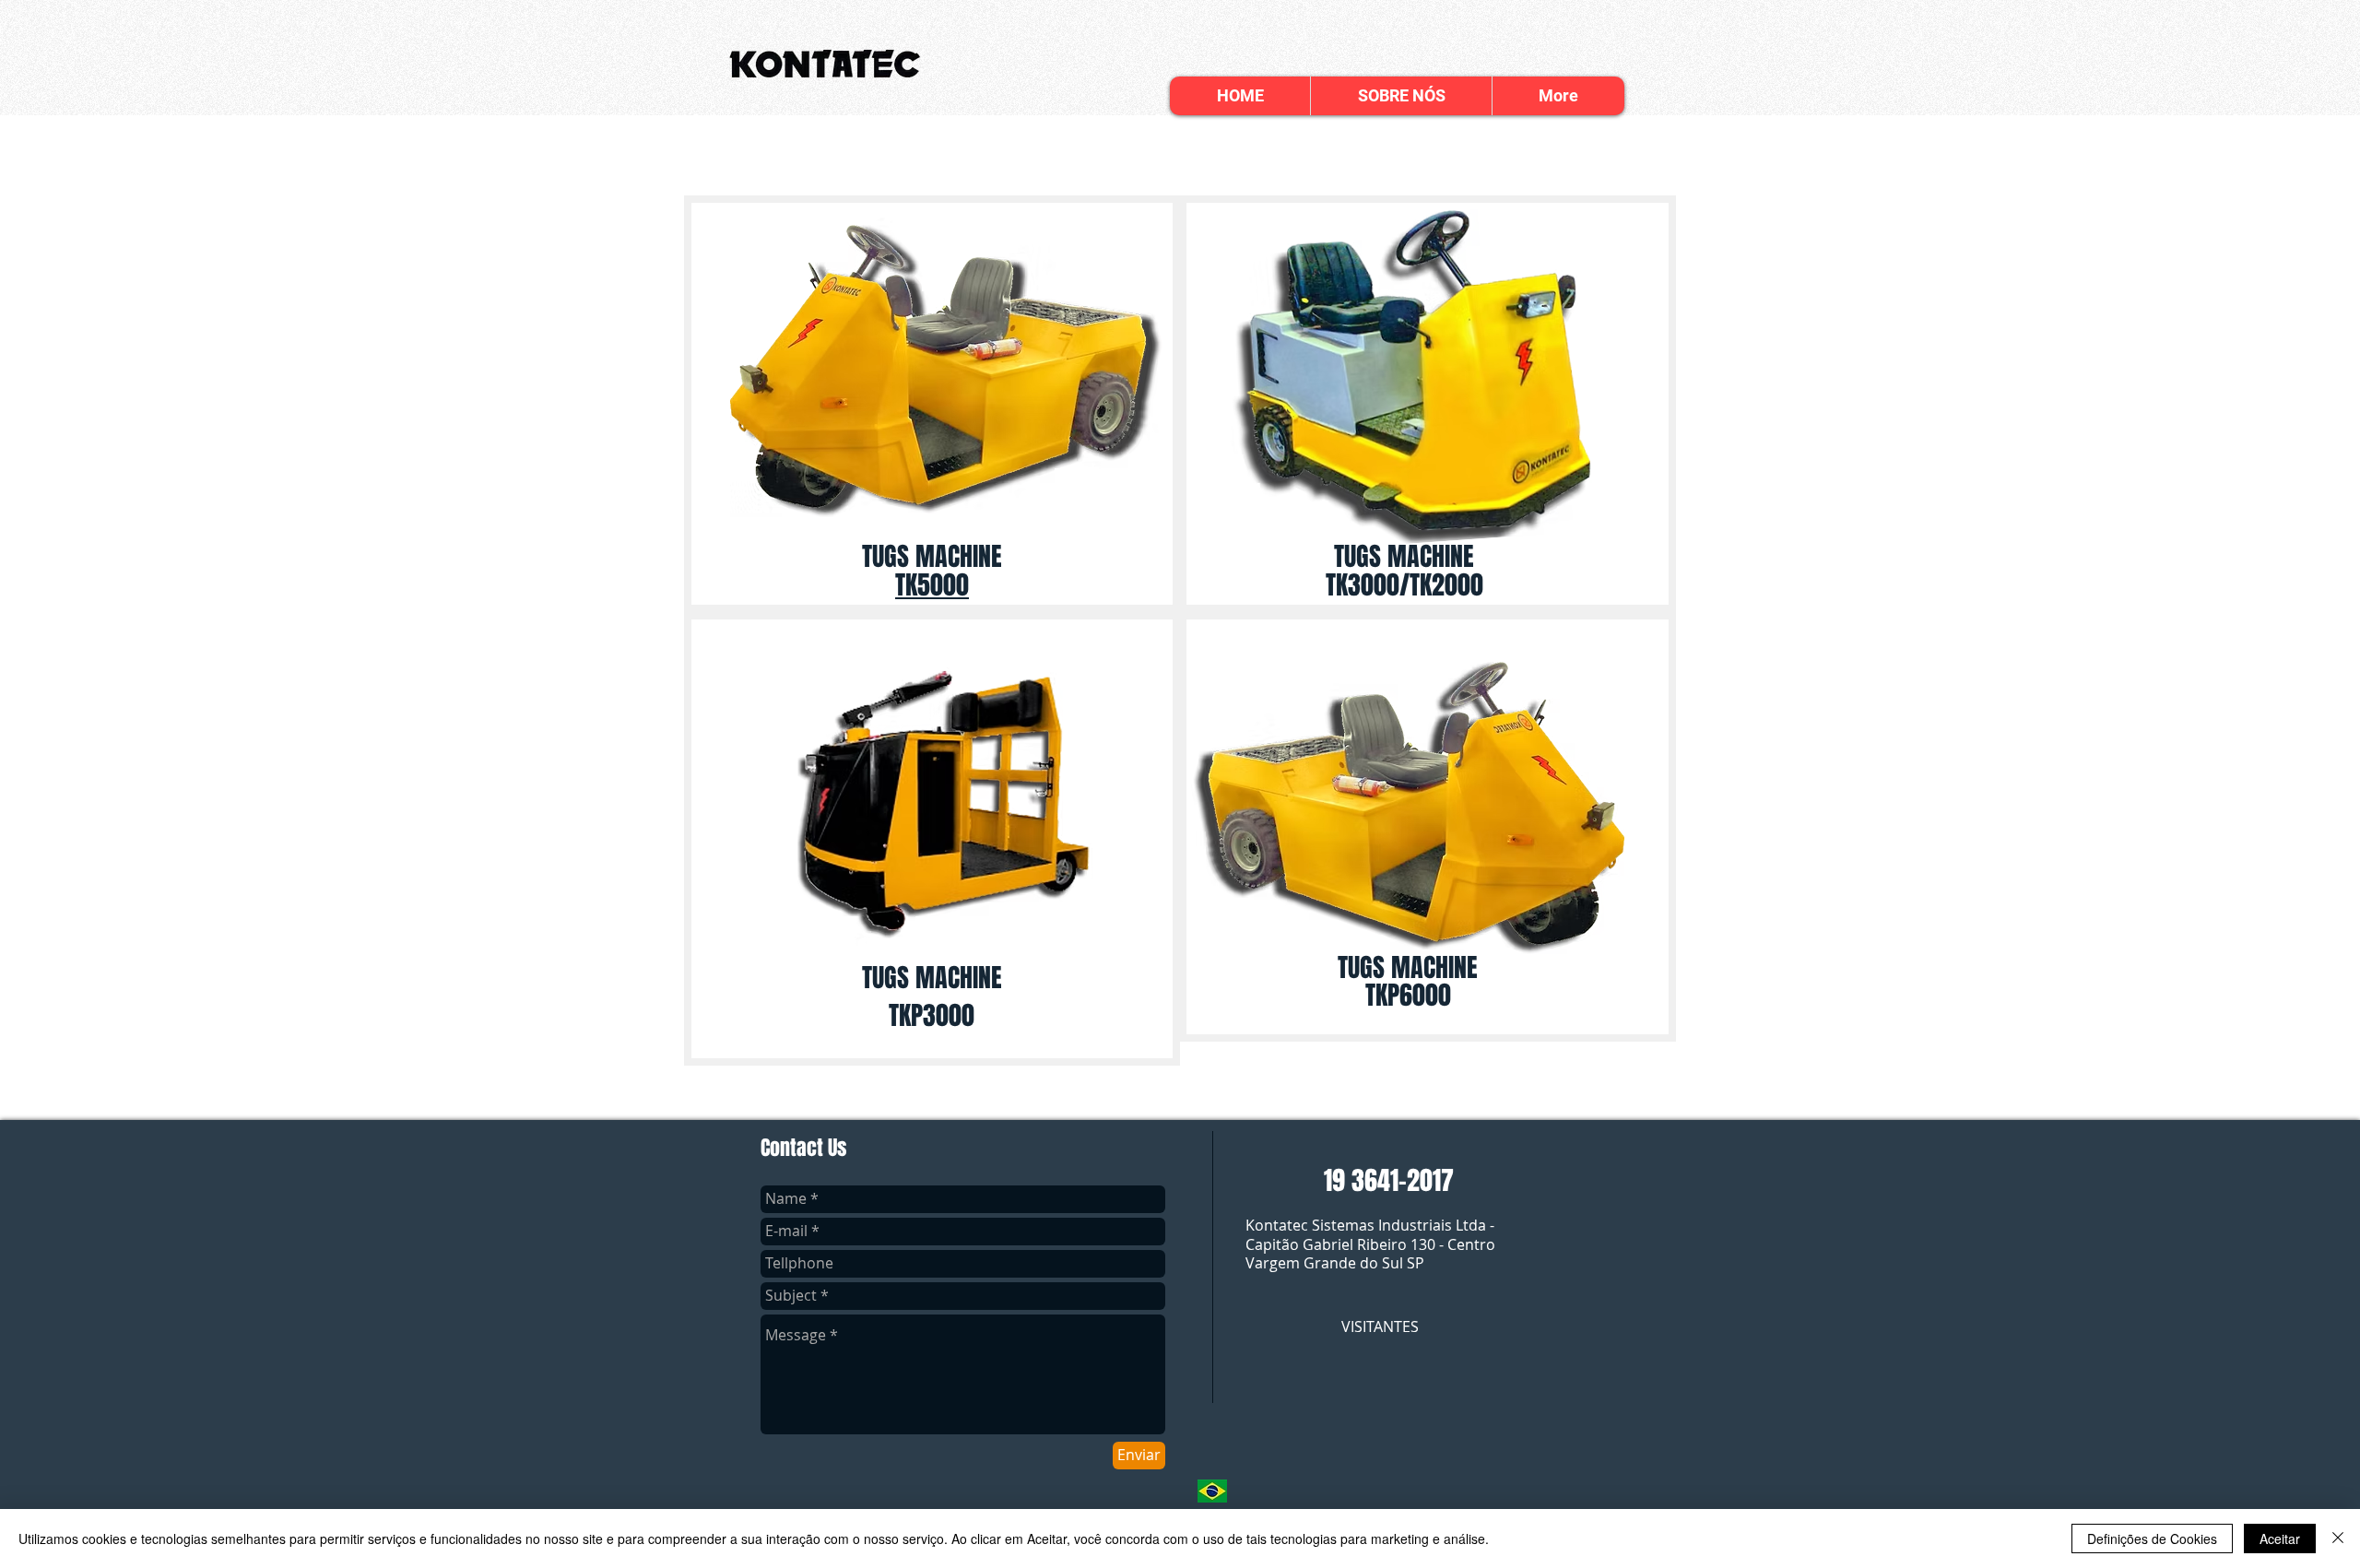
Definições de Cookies (2152, 1539)
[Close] (2338, 1539)
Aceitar (2280, 1539)
